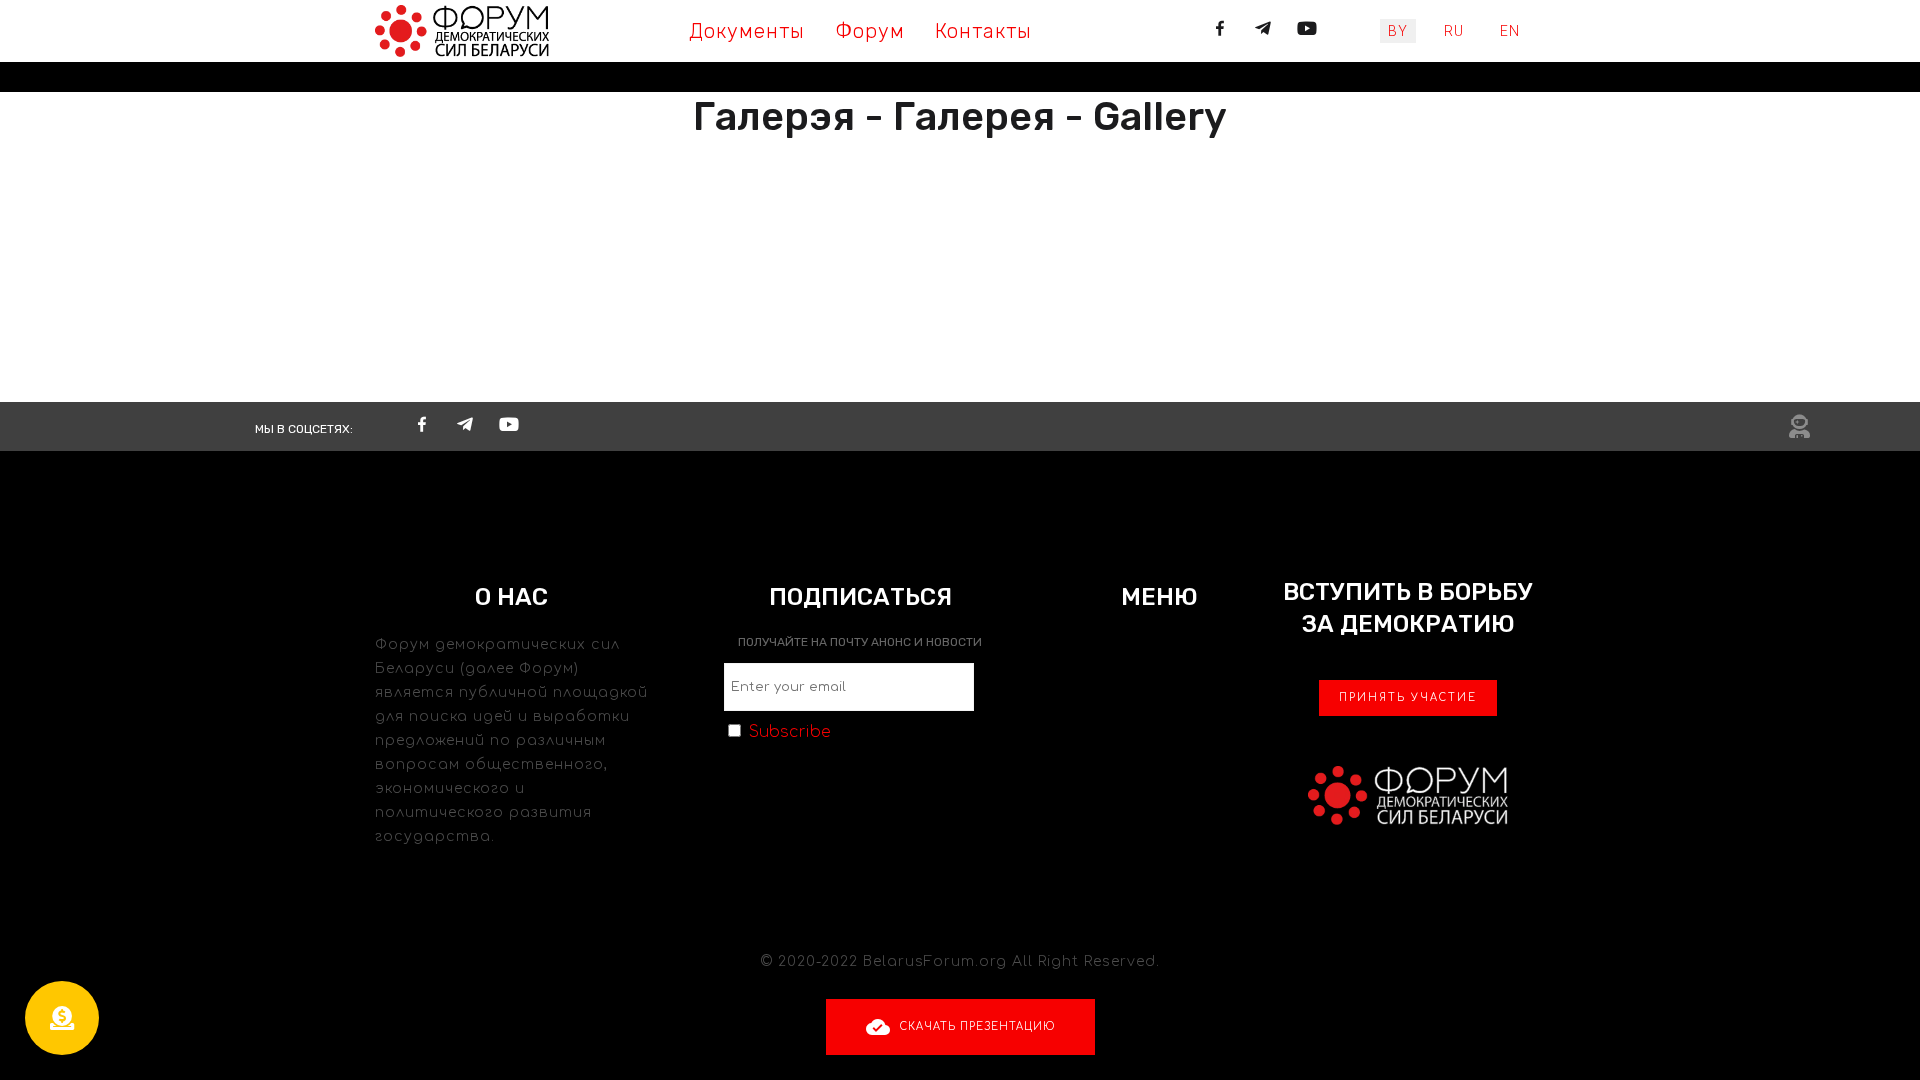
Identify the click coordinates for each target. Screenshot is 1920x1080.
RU (1454, 31)
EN (1510, 31)
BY (1398, 31)
